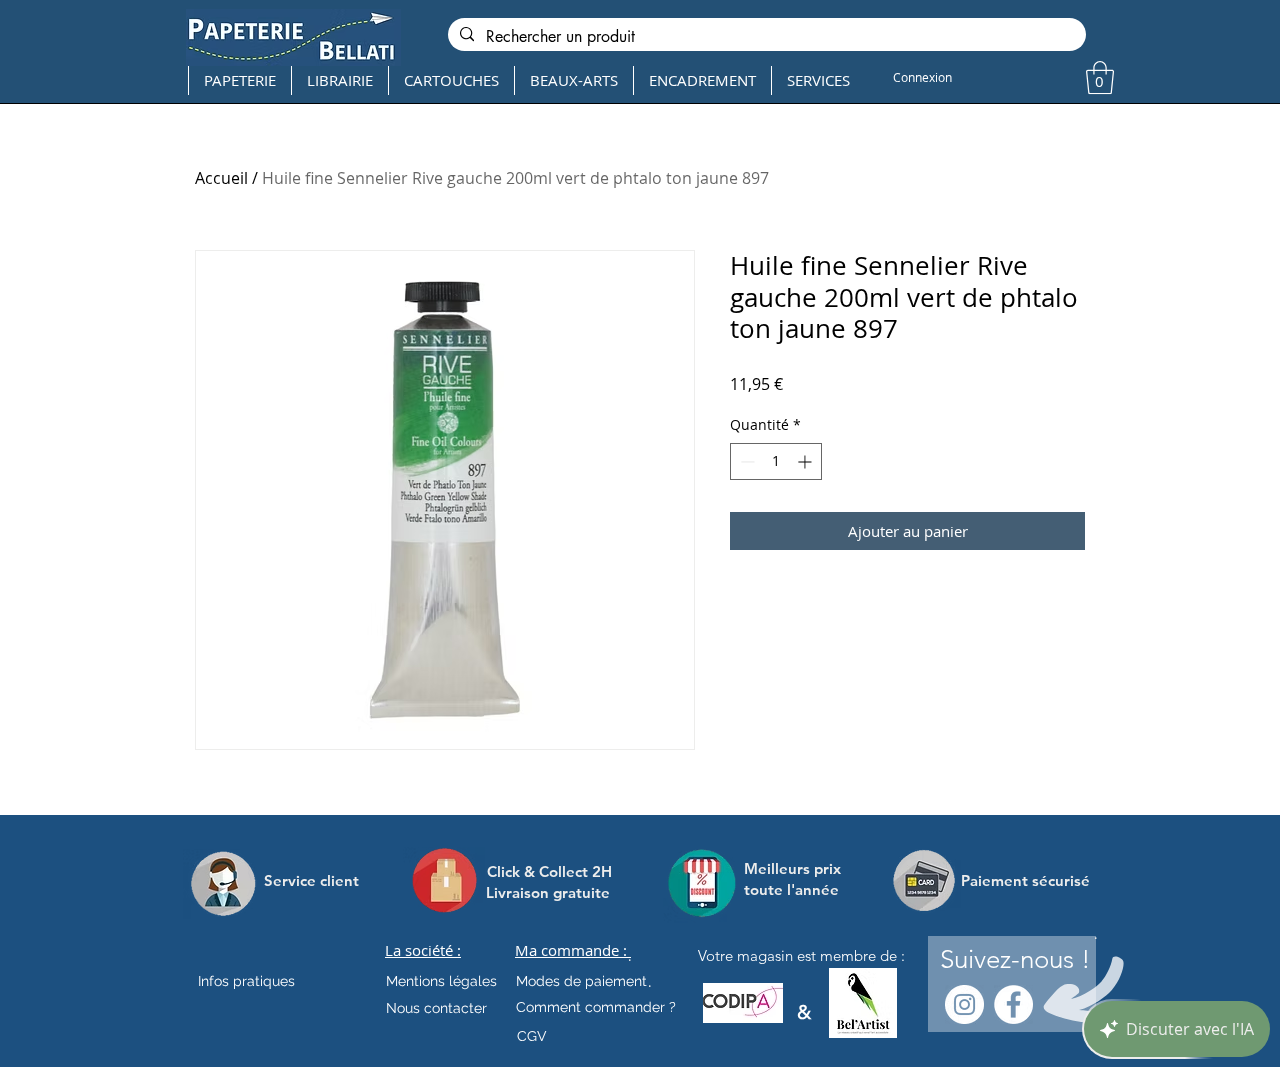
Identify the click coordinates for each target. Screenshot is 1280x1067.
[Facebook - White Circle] (1013, 1004)
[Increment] (806, 461)
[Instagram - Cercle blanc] (964, 1004)
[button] (1100, 77)
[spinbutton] (776, 461)
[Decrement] (745, 461)
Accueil (221, 178)
